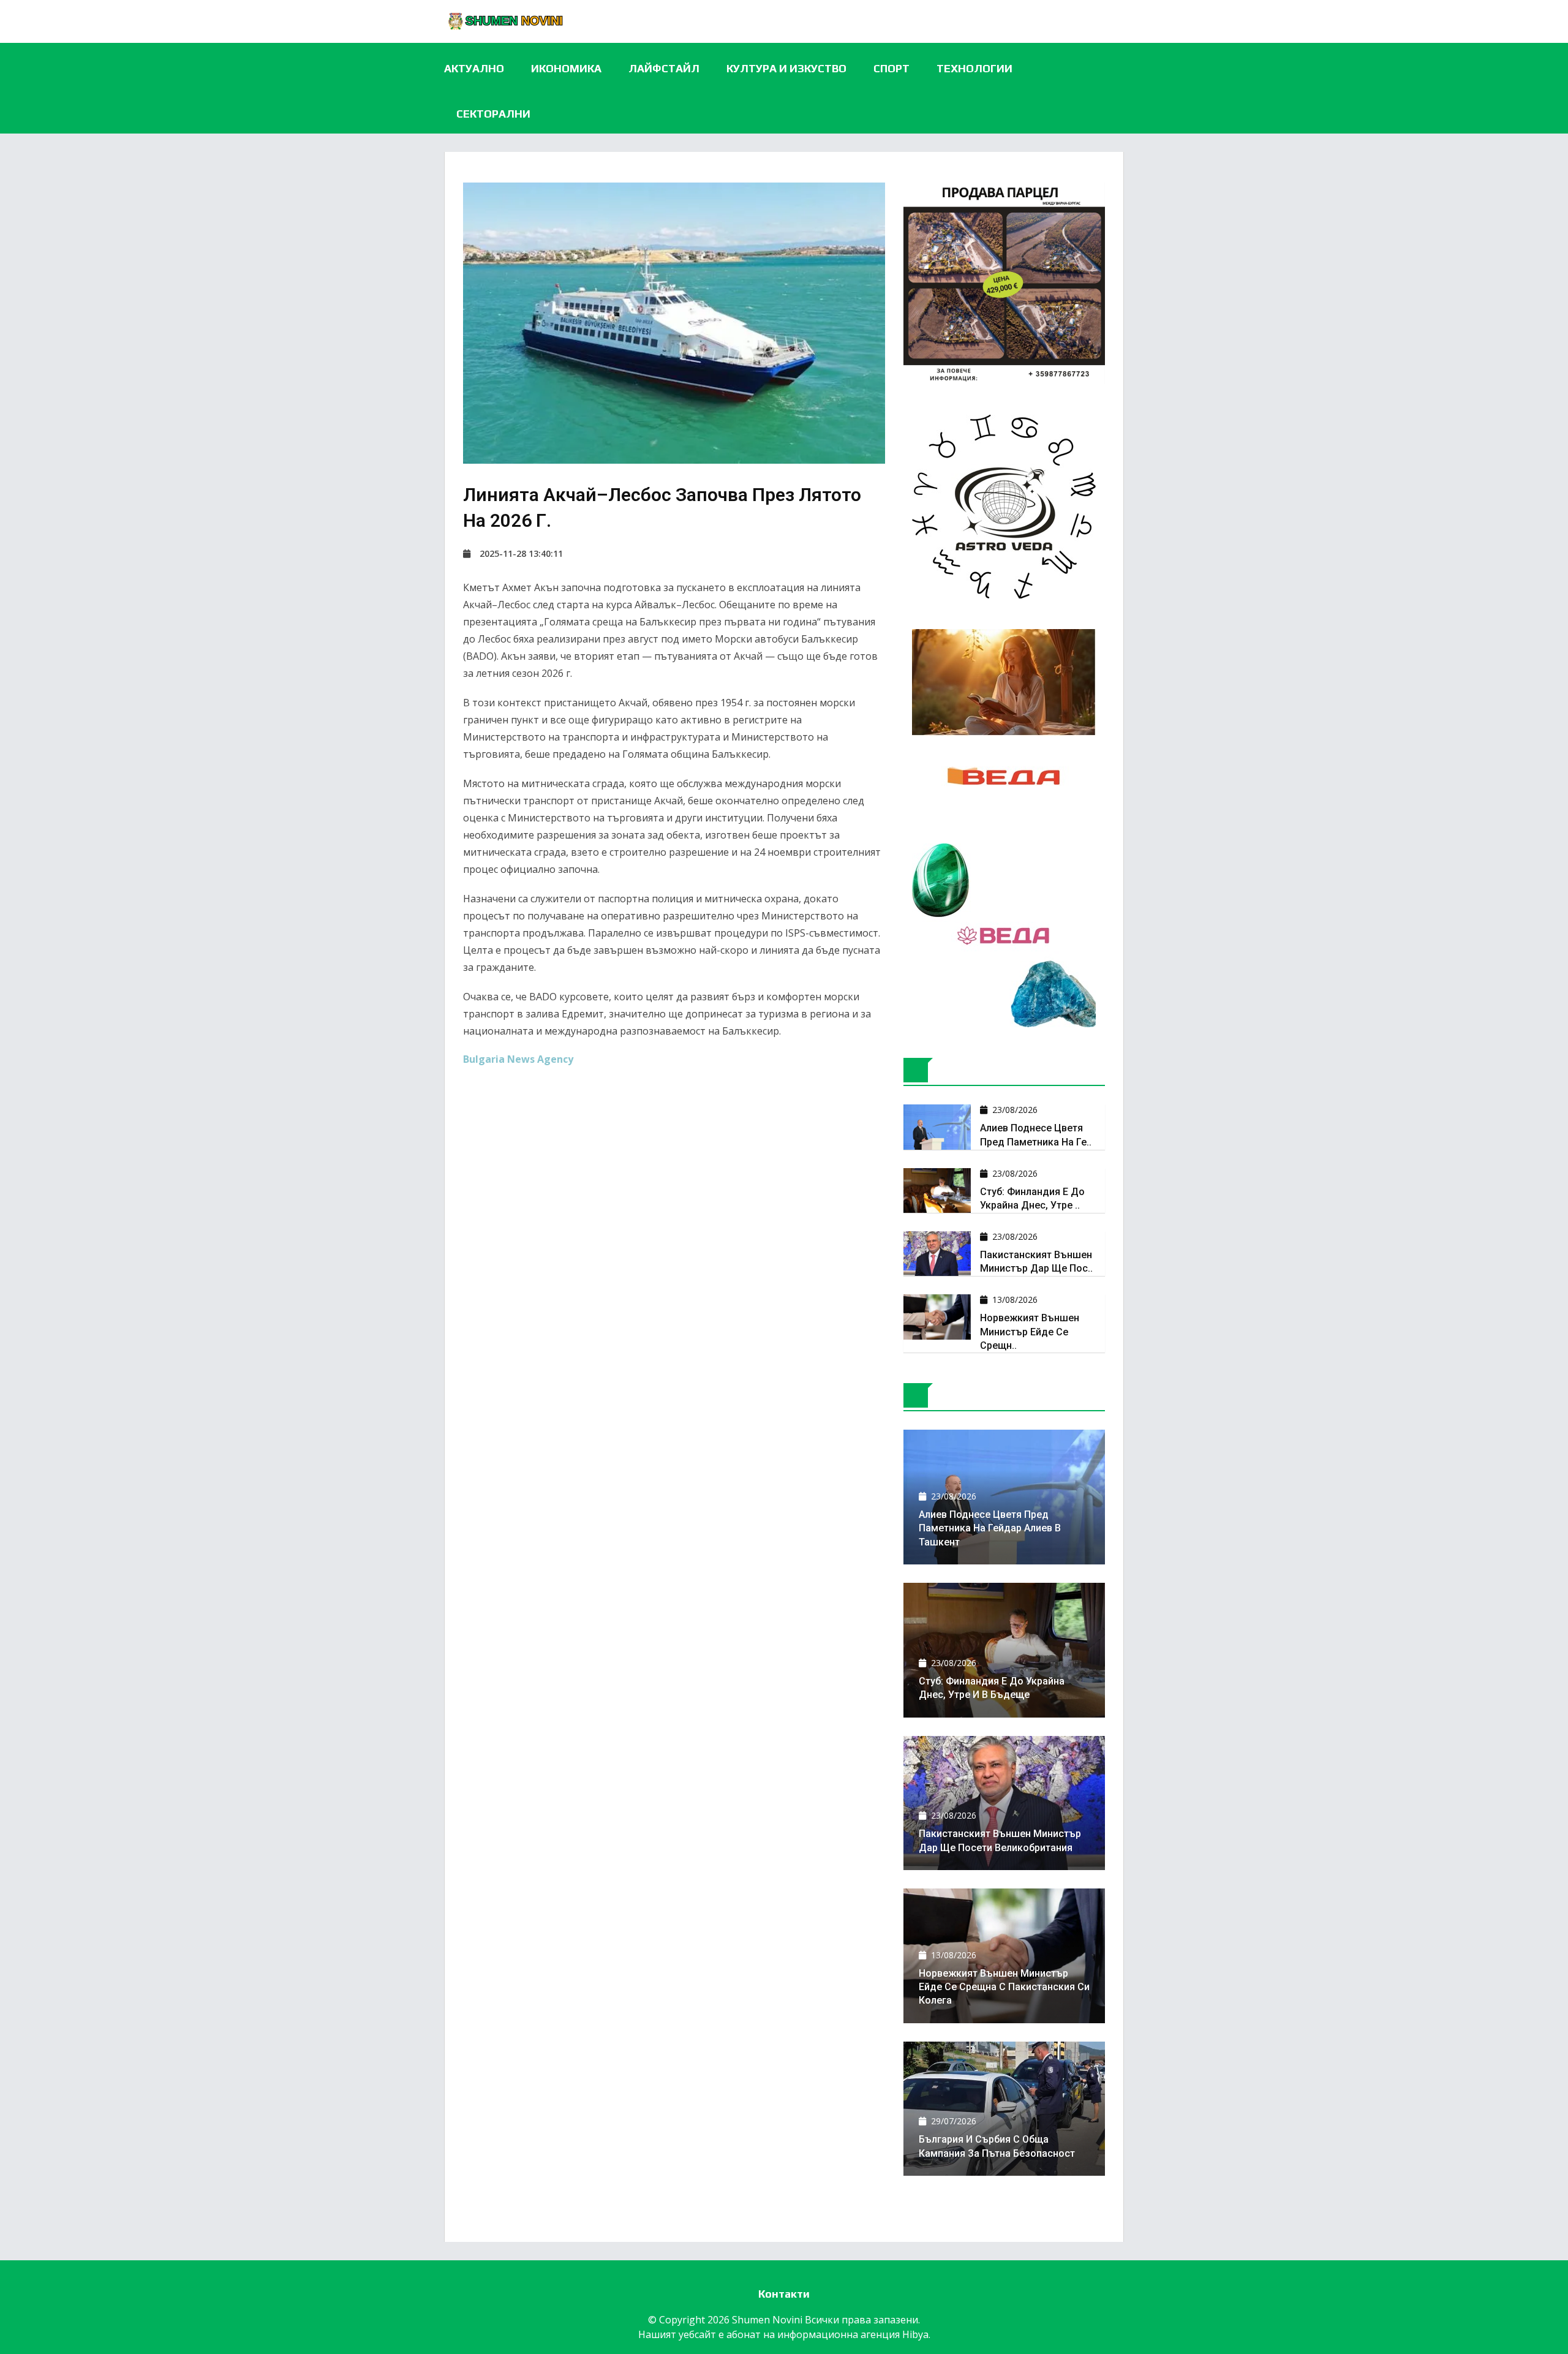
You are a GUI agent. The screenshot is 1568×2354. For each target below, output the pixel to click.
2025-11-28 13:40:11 (521, 553)
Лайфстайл (664, 68)
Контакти (784, 2294)
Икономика (566, 68)
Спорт (891, 68)
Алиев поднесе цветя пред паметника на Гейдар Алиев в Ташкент (990, 1528)
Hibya (915, 2334)
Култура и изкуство (786, 68)
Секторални (493, 114)
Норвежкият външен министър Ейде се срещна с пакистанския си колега (1004, 1987)
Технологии (974, 68)
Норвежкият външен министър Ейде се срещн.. (1030, 1332)
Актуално (474, 68)
